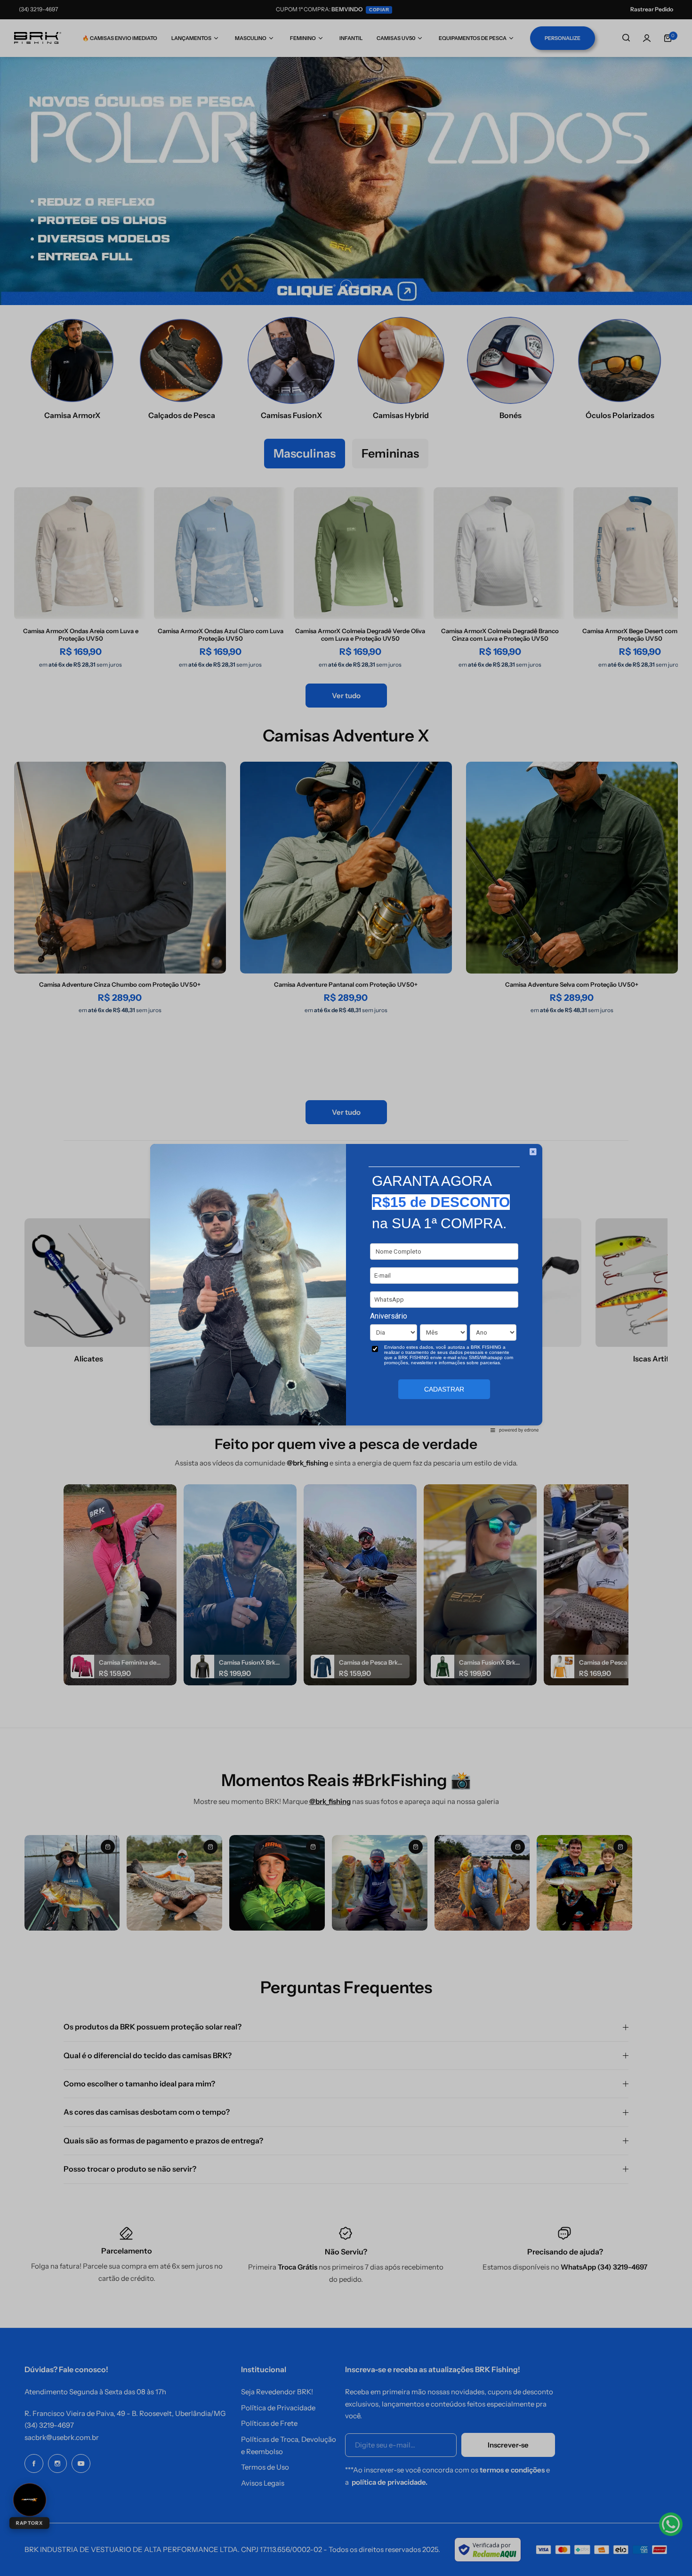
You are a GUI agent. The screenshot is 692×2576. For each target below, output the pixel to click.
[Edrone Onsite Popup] (346, 1288)
